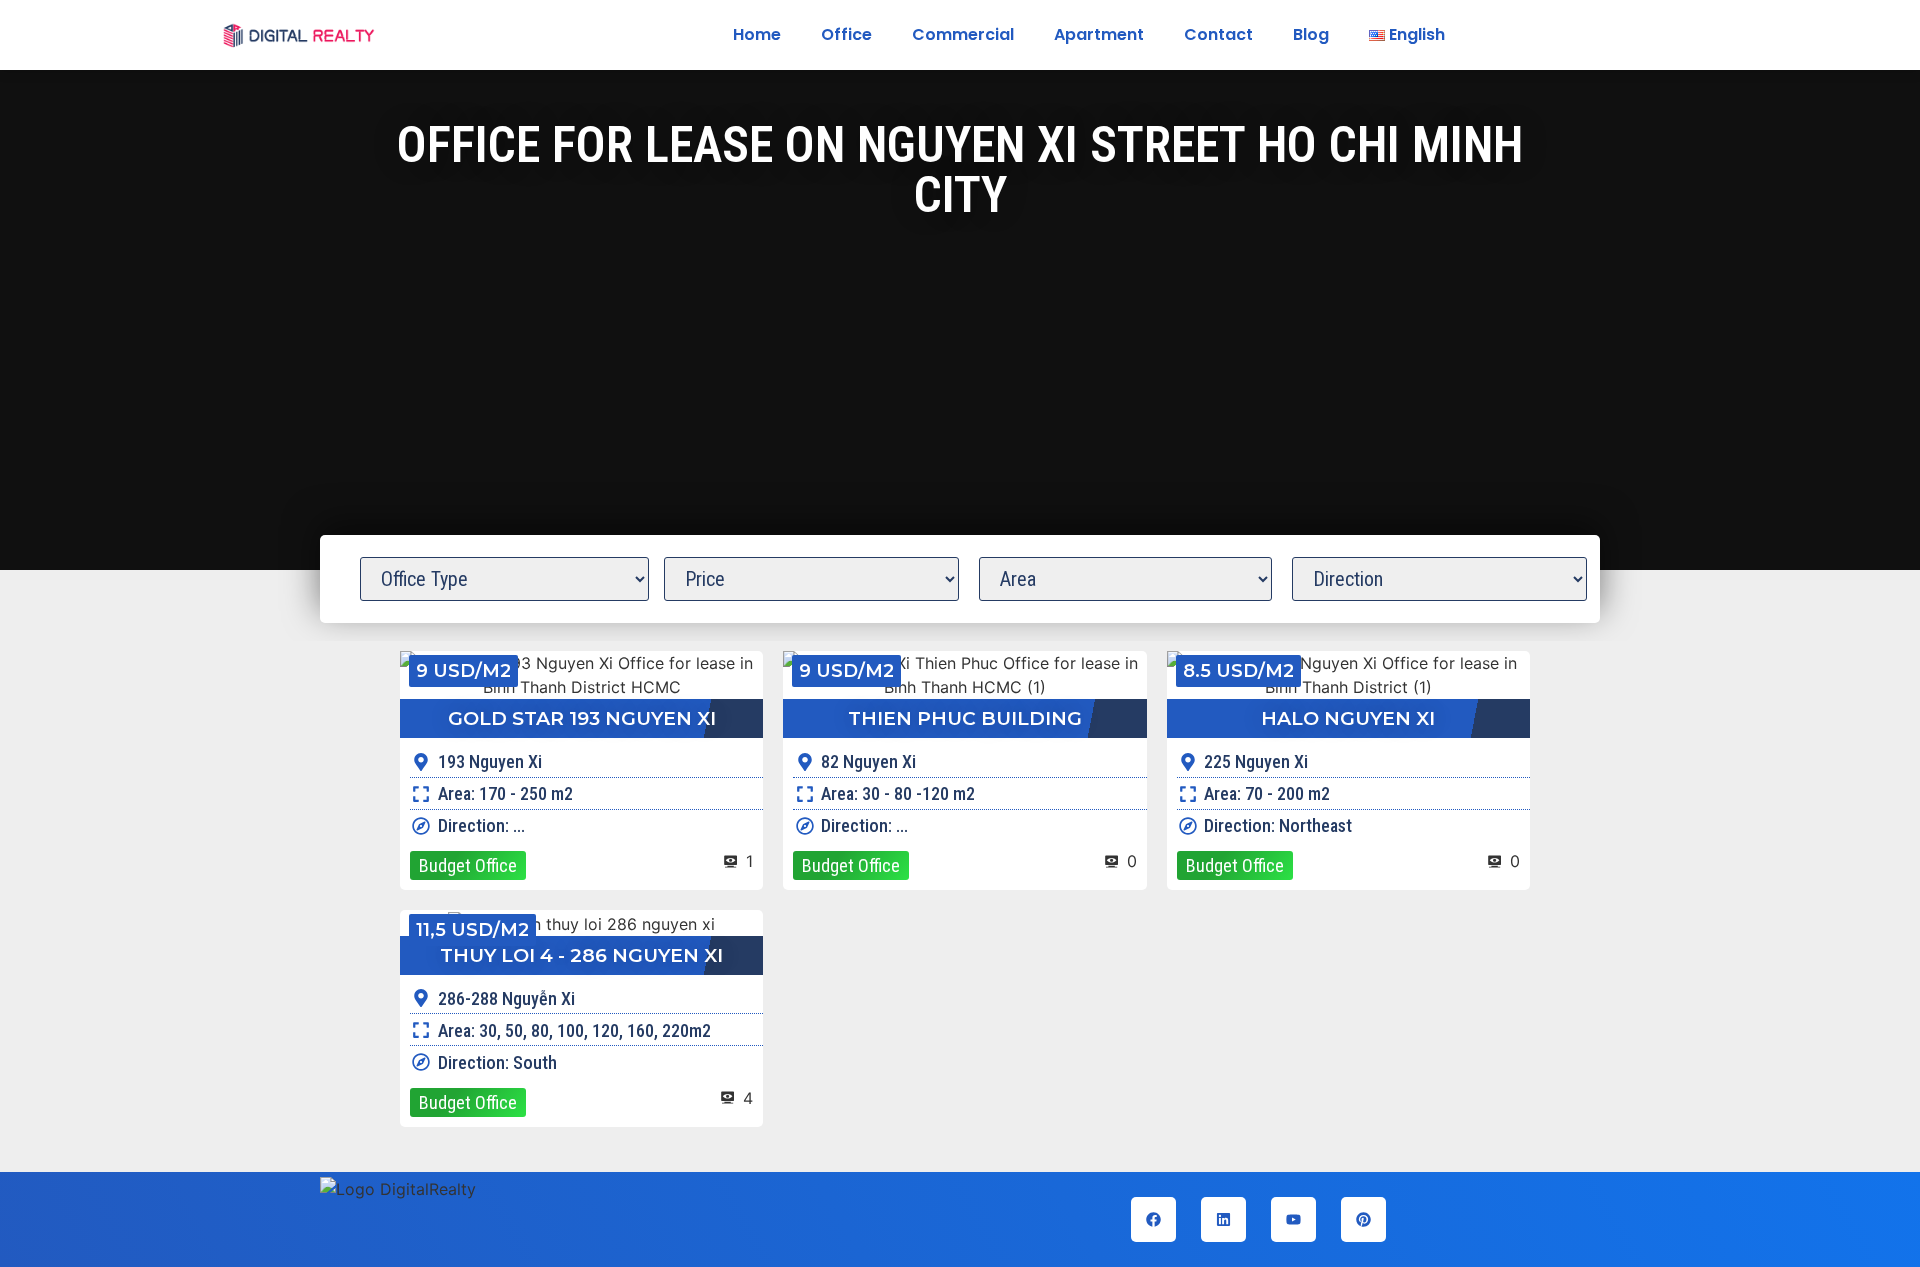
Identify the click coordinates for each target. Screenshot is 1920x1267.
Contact (1218, 34)
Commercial (963, 34)
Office (846, 34)
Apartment (1099, 34)
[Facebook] (1153, 1219)
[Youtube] (1293, 1219)
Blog (1311, 34)
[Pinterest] (1363, 1219)
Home (757, 34)
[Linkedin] (1223, 1219)
